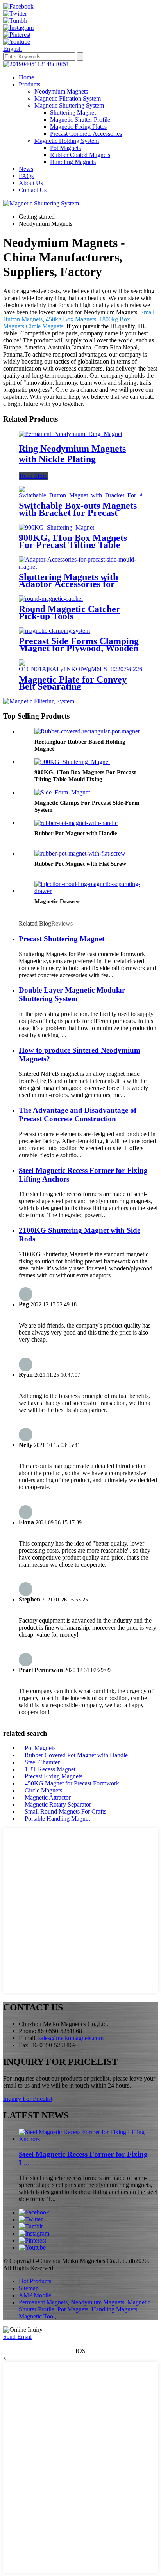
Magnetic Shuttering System (69, 105)
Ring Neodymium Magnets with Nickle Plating (72, 454)
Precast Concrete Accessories (86, 134)
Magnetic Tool (37, 2316)
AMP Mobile (35, 2295)
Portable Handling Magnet (57, 1819)
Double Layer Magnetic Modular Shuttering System (72, 994)
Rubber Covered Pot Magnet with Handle (76, 1755)
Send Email (17, 2337)
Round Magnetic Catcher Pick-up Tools (70, 612)
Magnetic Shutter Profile (80, 120)
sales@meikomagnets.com (71, 2038)
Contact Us (33, 190)
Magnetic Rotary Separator (58, 1804)
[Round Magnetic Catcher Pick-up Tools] (51, 599)
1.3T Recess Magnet (50, 1769)
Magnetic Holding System (67, 141)
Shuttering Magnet (73, 113)
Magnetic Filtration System (68, 98)
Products (30, 84)
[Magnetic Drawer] (88, 891)
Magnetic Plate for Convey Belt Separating (73, 683)
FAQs (26, 176)
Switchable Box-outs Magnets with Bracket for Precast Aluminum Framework (78, 513)
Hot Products (35, 2281)
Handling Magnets (73, 162)
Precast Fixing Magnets (54, 1776)
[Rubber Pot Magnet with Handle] (76, 823)
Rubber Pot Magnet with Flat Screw (80, 864)
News (26, 169)
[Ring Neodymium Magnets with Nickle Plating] (71, 434)
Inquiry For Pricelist (28, 2099)
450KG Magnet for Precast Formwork (72, 1783)
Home (26, 77)
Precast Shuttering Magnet (62, 939)
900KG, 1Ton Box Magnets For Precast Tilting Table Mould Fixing (73, 545)
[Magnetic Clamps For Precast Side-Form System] (62, 792)
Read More (33, 476)
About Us (31, 183)
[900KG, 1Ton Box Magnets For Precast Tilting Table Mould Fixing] (56, 527)
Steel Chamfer (42, 1762)
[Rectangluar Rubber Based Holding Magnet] (87, 731)
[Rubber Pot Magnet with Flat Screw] (80, 853)
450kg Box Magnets (71, 319)
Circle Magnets (45, 326)
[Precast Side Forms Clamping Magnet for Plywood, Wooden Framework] (54, 631)
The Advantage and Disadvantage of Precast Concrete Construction (78, 1114)
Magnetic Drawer (57, 901)
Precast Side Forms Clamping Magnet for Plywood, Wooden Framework (79, 648)
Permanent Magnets (43, 2302)
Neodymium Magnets (61, 91)
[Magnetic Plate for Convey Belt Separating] (87, 669)
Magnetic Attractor (48, 1797)
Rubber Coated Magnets (80, 155)
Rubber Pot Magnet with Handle (76, 833)
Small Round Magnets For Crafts (65, 1811)
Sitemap (29, 2288)
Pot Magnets (65, 148)
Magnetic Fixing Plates (78, 127)
